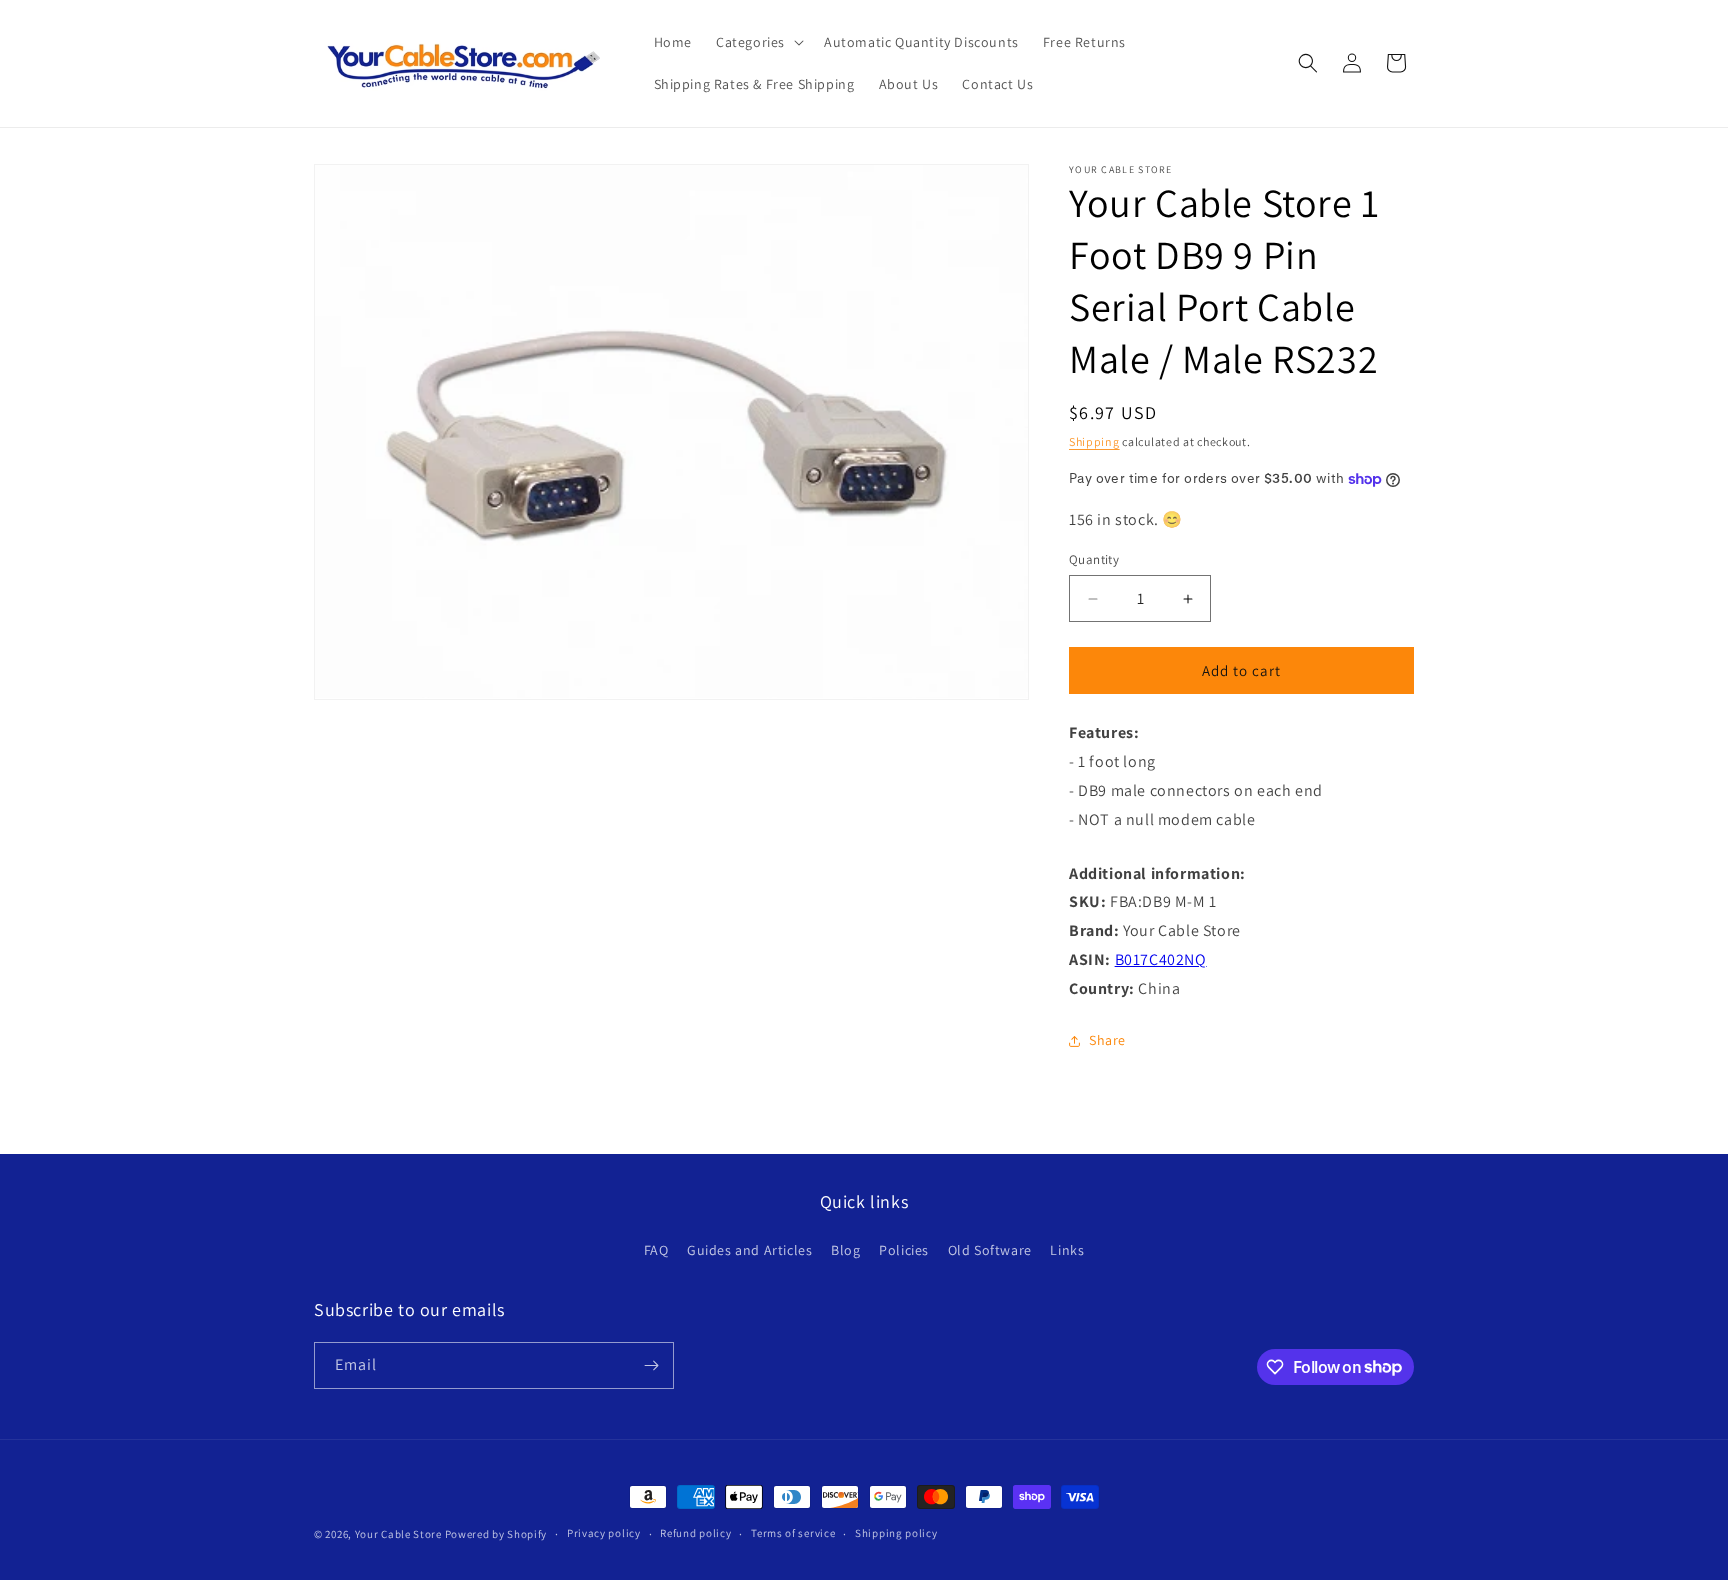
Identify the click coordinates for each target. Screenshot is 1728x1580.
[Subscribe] (651, 1365)
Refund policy (695, 1533)
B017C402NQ (1161, 959)
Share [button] (1107, 1040)
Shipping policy (896, 1533)
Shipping (1094, 441)
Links (1067, 1250)
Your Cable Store (398, 1534)
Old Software (990, 1250)
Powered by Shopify (496, 1534)
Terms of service (793, 1533)
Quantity (1094, 559)
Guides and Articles (749, 1250)
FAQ (656, 1250)
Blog (845, 1250)
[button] (758, 42)
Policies (904, 1250)
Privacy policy (604, 1533)
